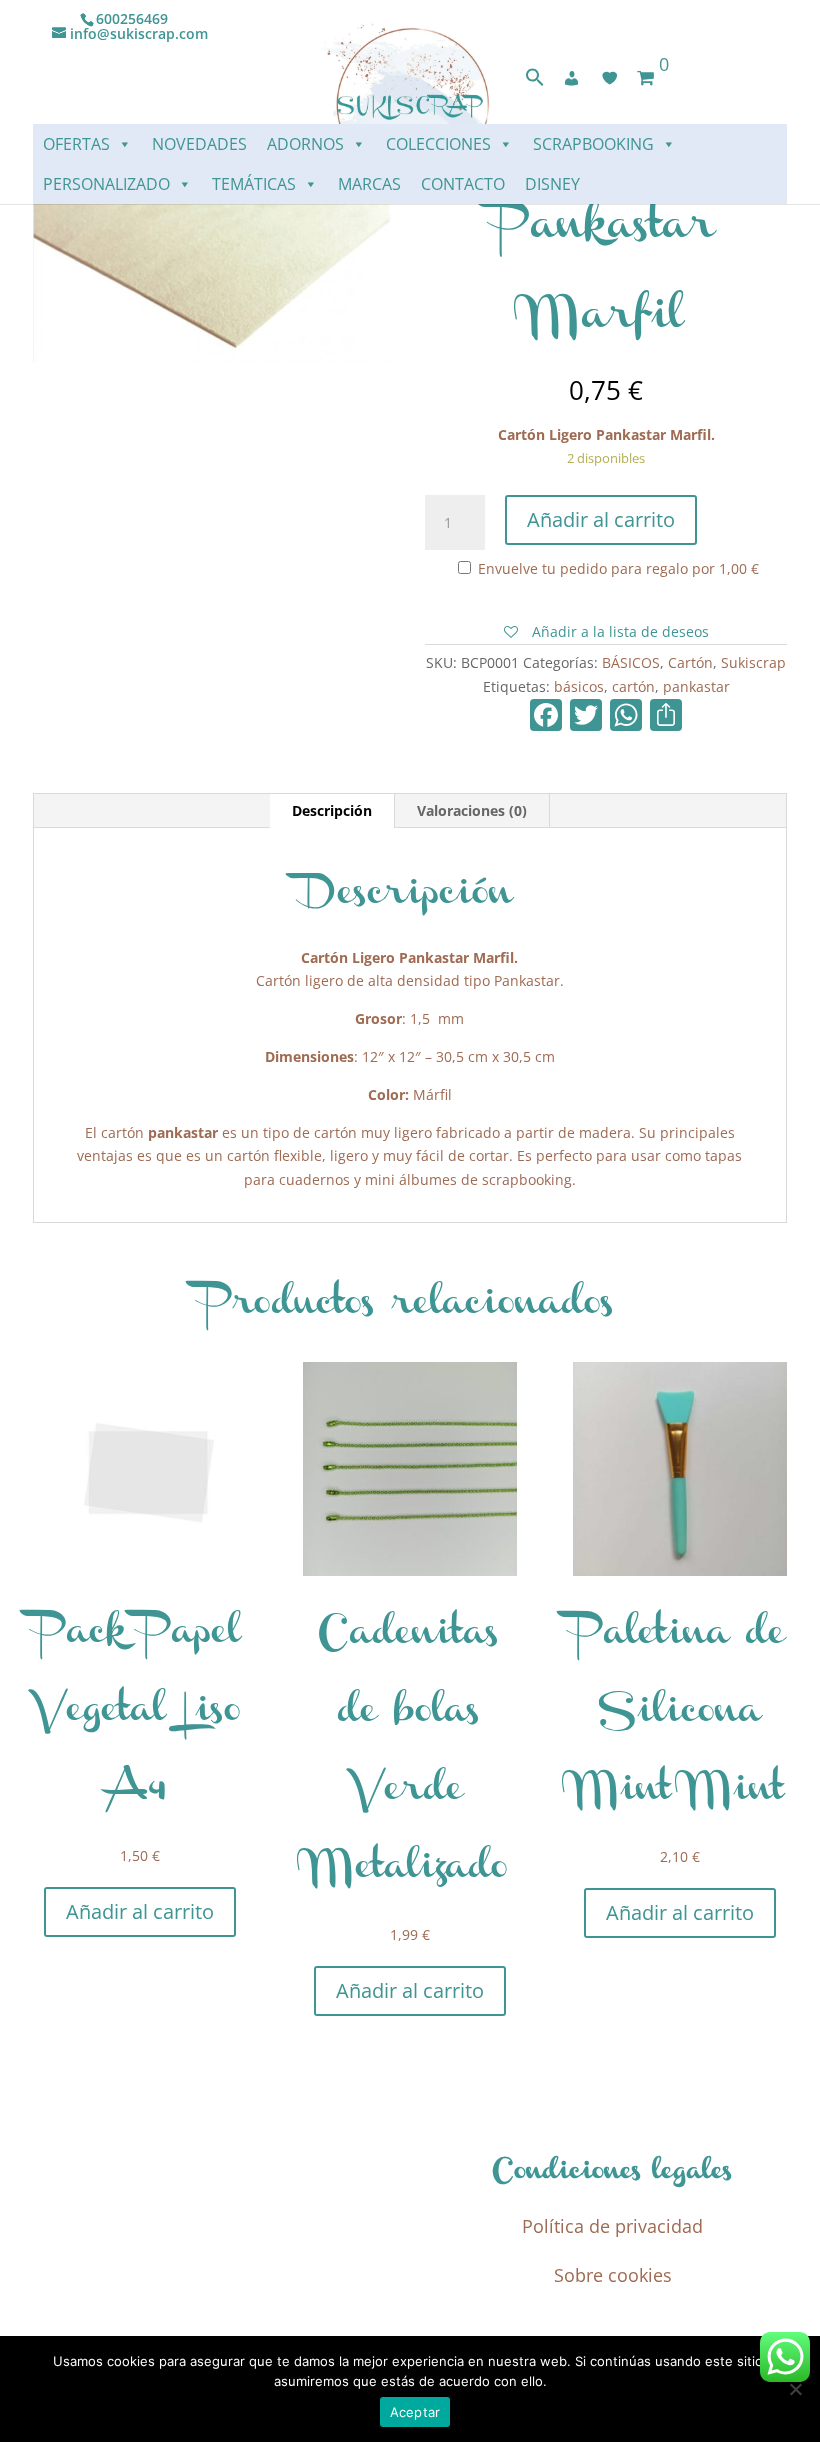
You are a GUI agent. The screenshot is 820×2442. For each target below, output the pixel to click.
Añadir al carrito (601, 519)
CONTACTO (463, 184)
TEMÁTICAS (254, 184)
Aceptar (415, 2412)
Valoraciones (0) (472, 810)
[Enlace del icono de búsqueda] (535, 81)
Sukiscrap (753, 662)
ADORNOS (305, 144)
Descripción (332, 810)
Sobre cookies (613, 2275)
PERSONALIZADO (106, 184)
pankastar (696, 686)
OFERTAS (76, 144)
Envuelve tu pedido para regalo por (616, 568)
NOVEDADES (199, 144)
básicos (579, 686)
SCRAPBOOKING (593, 144)
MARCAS (369, 184)
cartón (633, 686)
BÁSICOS (631, 662)
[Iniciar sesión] (572, 78)
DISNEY (552, 184)
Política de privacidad (612, 2226)
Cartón (690, 662)
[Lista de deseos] (610, 78)
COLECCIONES (438, 144)
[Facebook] (546, 717)
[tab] (332, 811)
